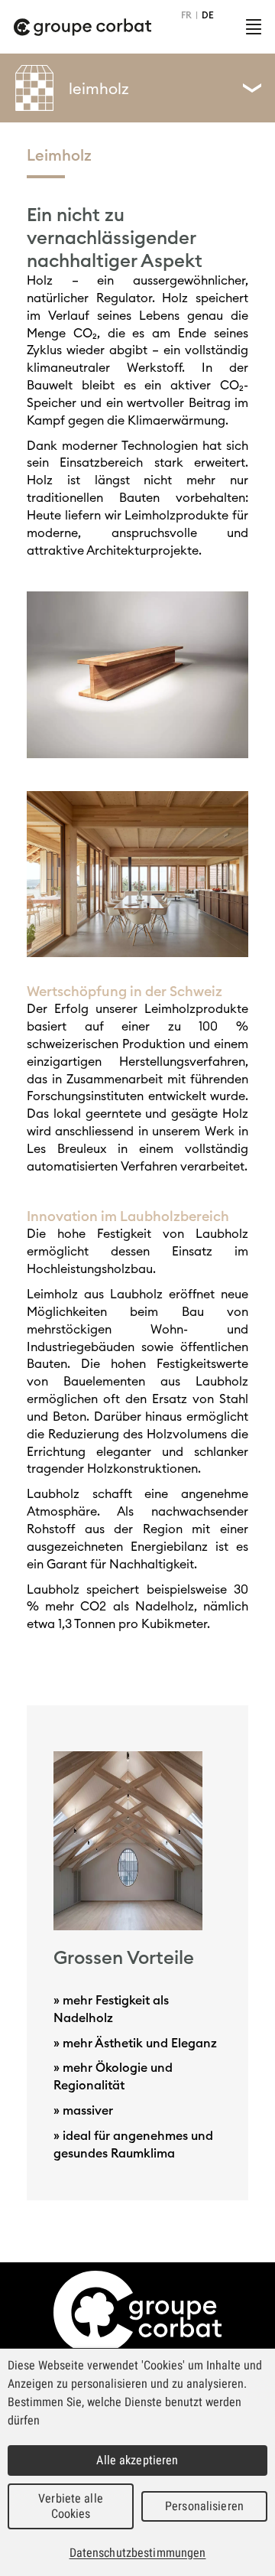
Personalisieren (204, 2506)
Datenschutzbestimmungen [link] (138, 2553)
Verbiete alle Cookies (71, 2506)
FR (186, 15)
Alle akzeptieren (137, 2460)
